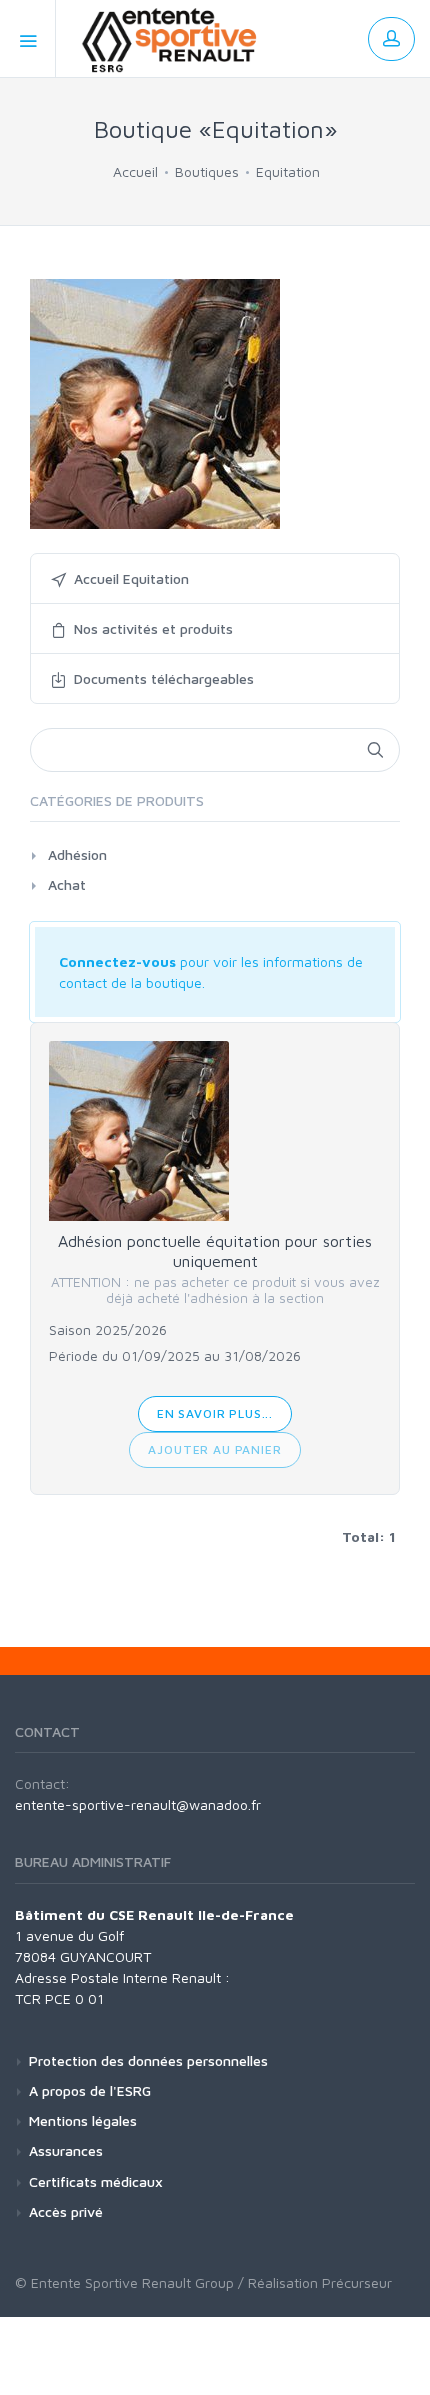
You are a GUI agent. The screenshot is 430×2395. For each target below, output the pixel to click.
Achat (67, 884)
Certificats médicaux (96, 2181)
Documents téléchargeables (164, 678)
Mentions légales (83, 2120)
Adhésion (77, 854)
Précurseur (357, 2282)
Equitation (288, 171)
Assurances (66, 2150)
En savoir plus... (215, 1413)
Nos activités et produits (153, 628)
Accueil (135, 171)
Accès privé (66, 2211)
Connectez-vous (117, 961)
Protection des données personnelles (148, 2060)
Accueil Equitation (131, 578)
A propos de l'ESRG (90, 2090)
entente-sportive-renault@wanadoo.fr (138, 1804)
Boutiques (207, 171)
